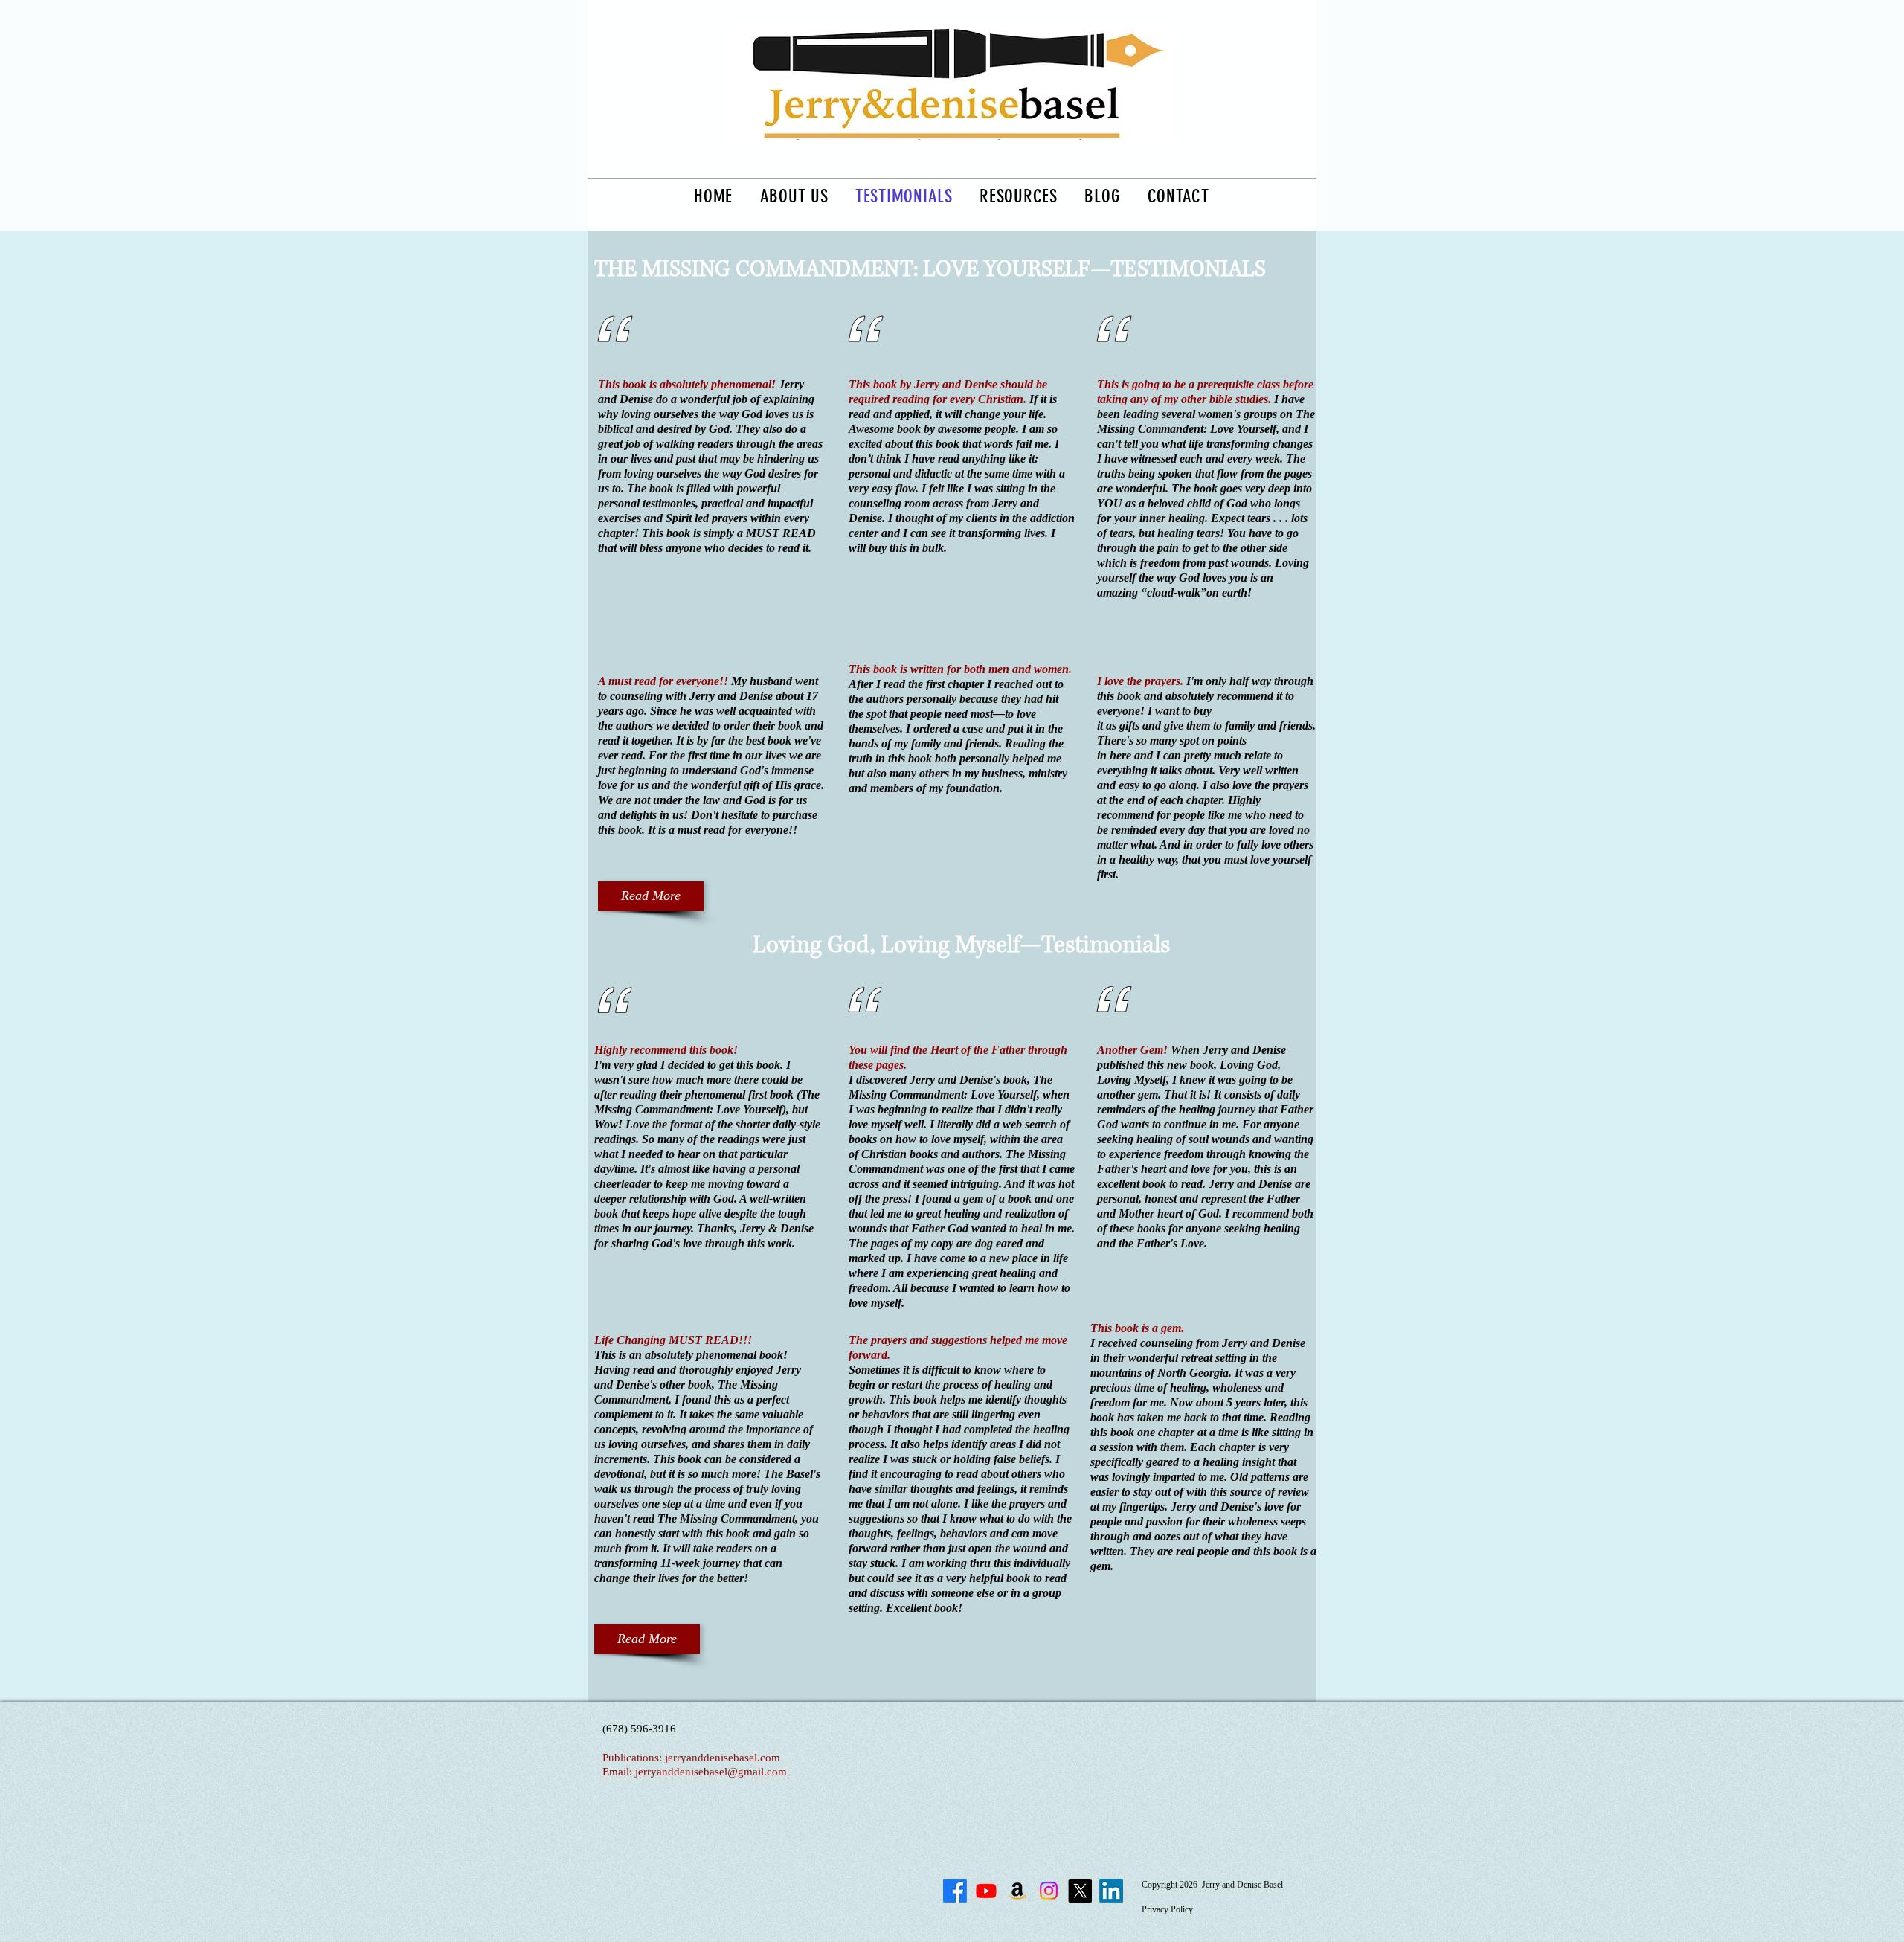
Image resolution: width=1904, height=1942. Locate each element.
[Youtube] (986, 1891)
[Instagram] (1049, 1891)
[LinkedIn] (1111, 1891)
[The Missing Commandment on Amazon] (1017, 1891)
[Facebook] (955, 1891)
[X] (1080, 1891)
